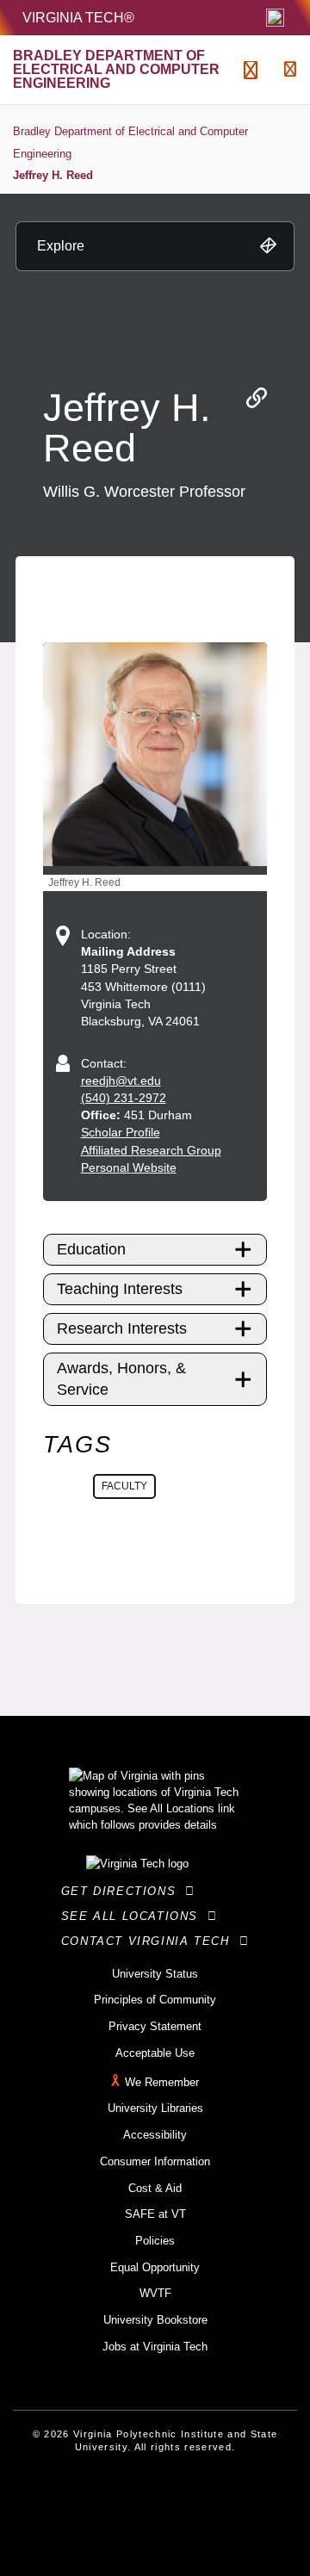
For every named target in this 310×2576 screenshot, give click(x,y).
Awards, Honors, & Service (121, 1379)
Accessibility (155, 2135)
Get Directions (124, 1891)
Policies (155, 2241)
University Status (155, 1974)
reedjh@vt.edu (121, 1081)
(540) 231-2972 (124, 1098)
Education (91, 1249)
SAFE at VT (155, 2214)
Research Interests (122, 1328)
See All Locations (134, 1916)
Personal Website (129, 1167)
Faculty (124, 1486)
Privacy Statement (155, 2026)
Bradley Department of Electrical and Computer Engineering (130, 142)
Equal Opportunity (155, 2267)
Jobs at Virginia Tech (155, 2347)
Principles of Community (155, 2000)
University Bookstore (155, 2320)
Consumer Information (155, 2161)
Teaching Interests (120, 1289)
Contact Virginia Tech (150, 1941)
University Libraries (155, 2108)
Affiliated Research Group (151, 1150)
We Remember (162, 2082)
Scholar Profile (121, 1132)
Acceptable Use (155, 2053)
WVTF (155, 2293)
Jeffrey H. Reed (53, 175)
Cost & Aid (155, 2188)
